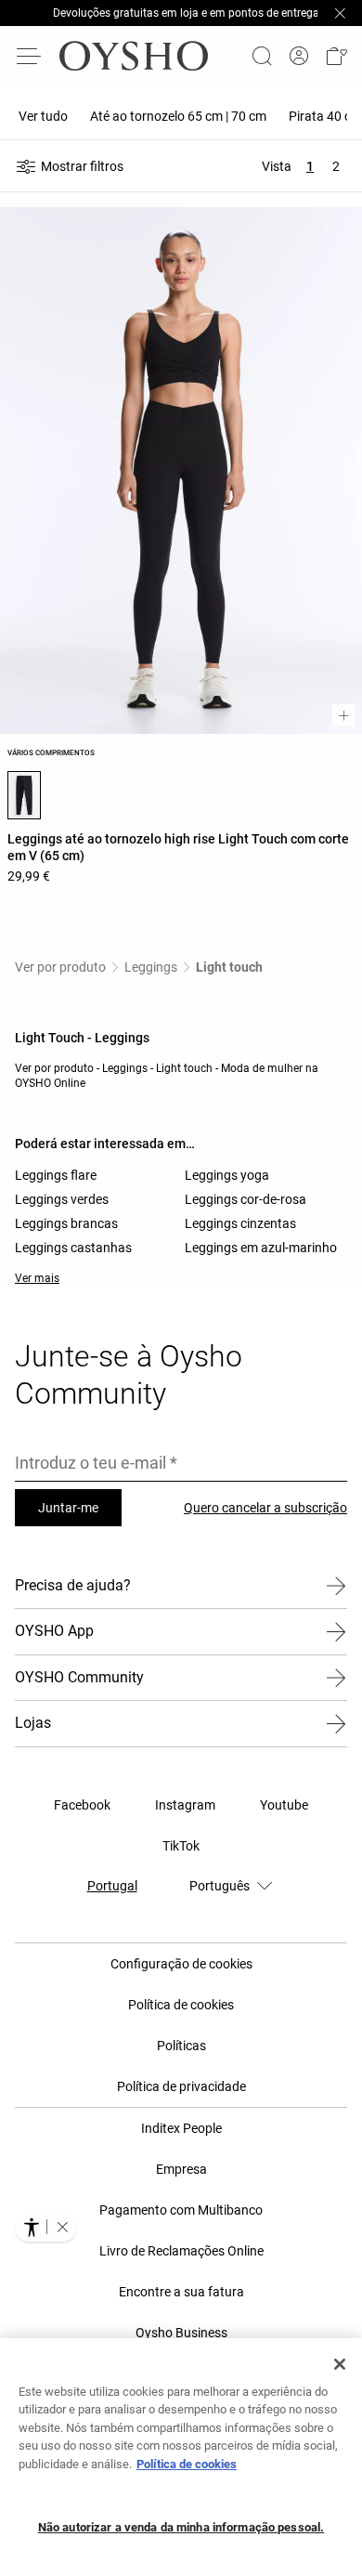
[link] (299, 56)
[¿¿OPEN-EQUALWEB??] (46, 2227)
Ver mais (37, 1278)
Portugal (112, 1886)
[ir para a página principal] (134, 56)
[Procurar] (262, 56)
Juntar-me (68, 1508)
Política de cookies (187, 2464)
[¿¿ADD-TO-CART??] (343, 715)
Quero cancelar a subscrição (265, 1508)
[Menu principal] (30, 56)
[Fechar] (340, 2364)
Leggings (151, 967)
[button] (336, 56)
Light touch (229, 967)
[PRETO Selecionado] (24, 795)
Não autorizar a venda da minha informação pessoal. (181, 2527)
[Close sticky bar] (340, 13)
